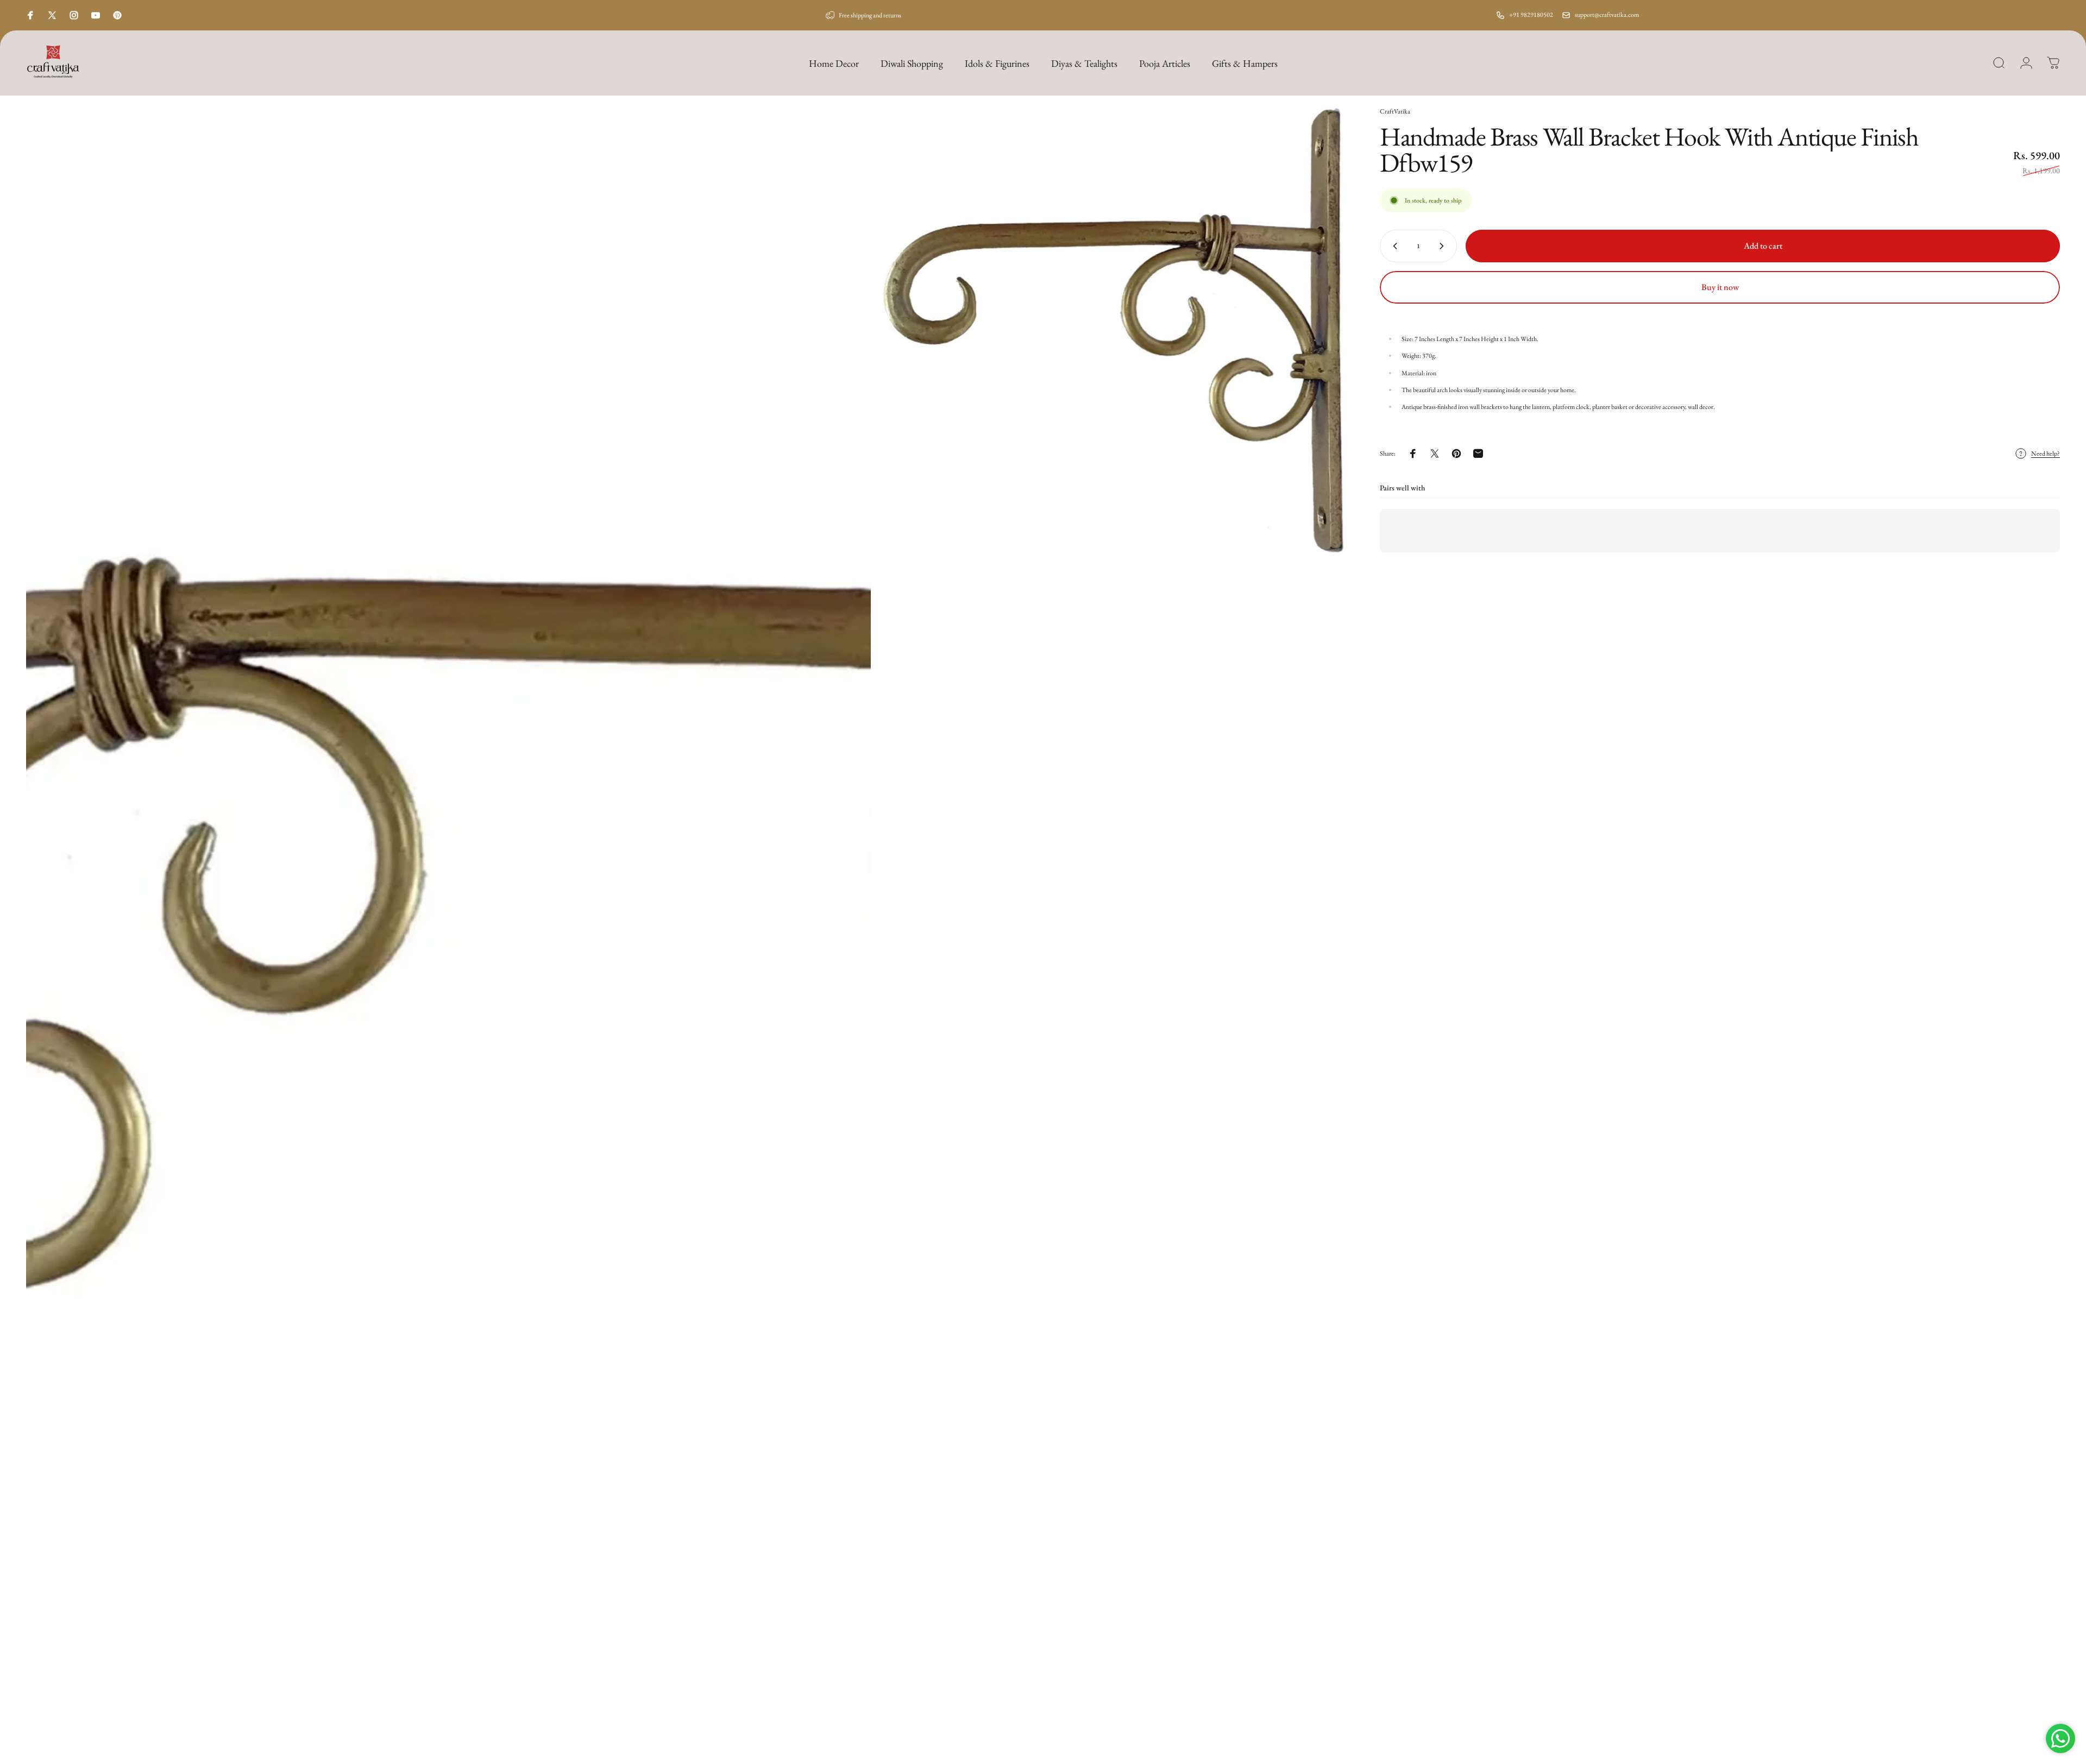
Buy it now (1720, 287)
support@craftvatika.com (1607, 15)
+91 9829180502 (1531, 15)
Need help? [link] (2046, 454)
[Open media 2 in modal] (1114, 331)
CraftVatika (1395, 111)
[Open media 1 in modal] (448, 935)
